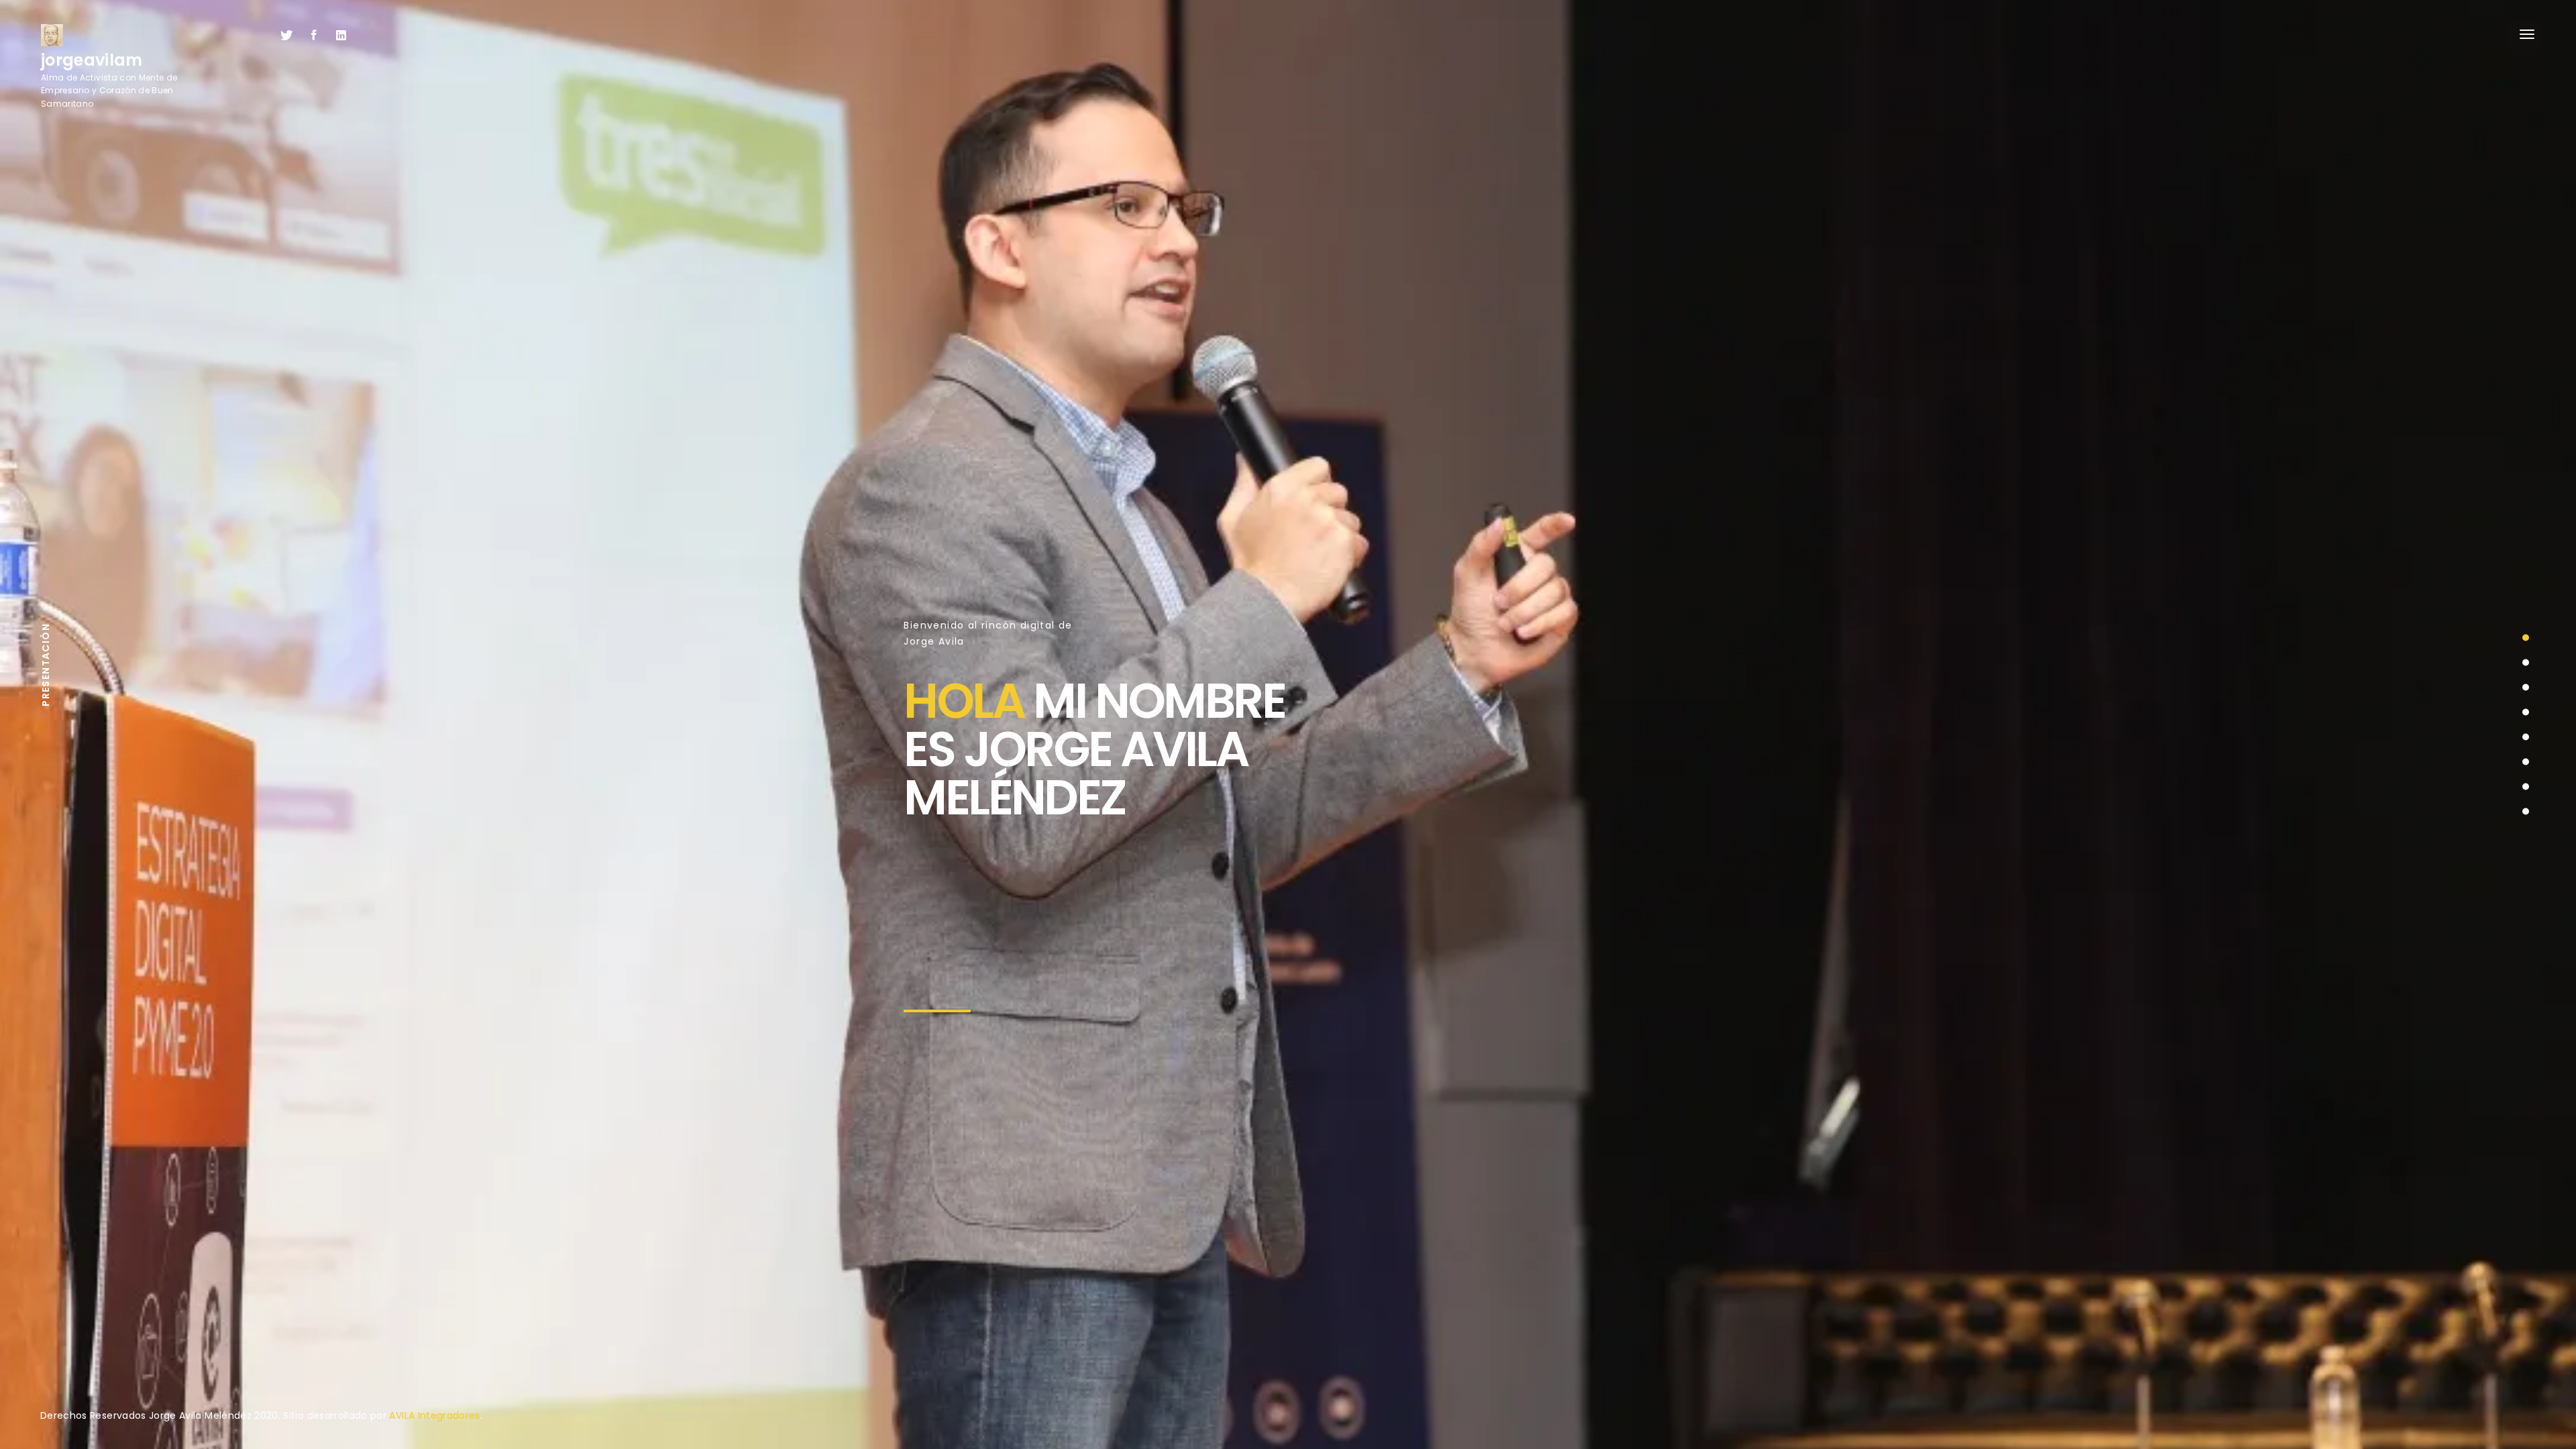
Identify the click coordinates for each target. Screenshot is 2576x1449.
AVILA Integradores (434, 1415)
